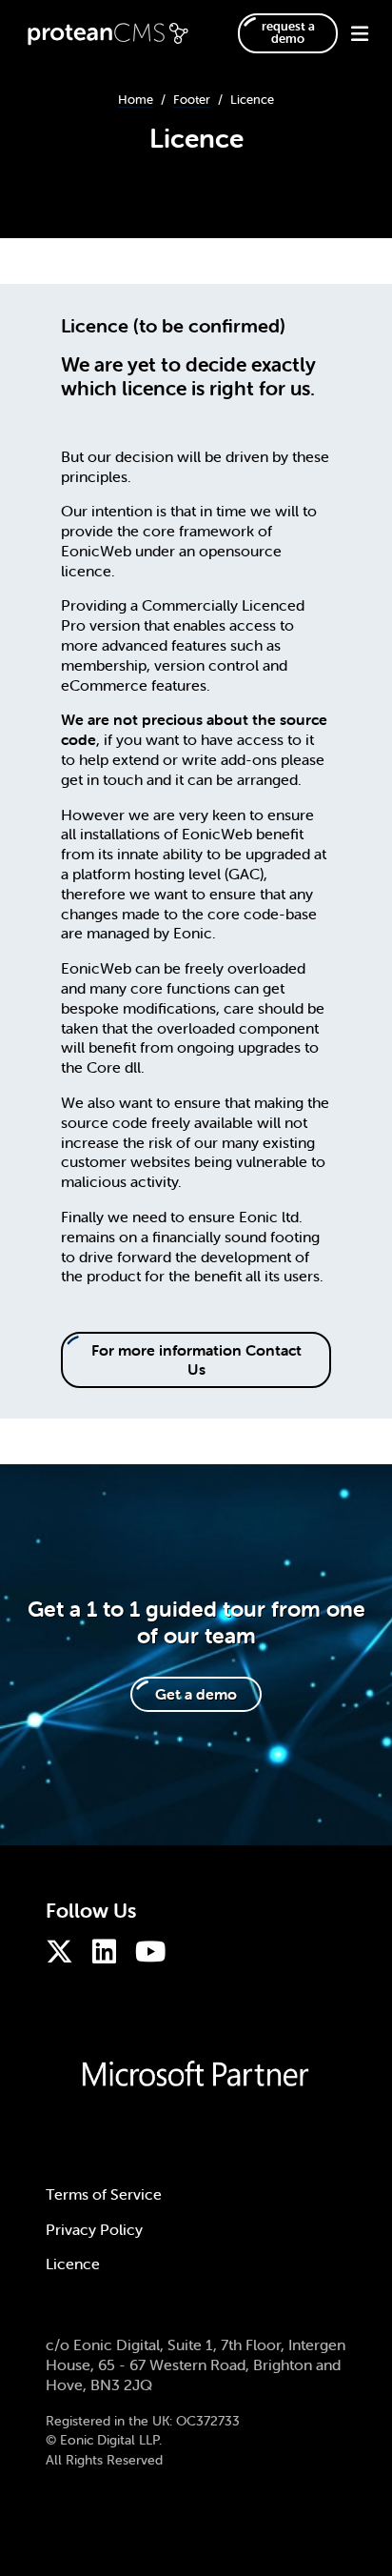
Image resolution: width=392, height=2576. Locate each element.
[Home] (111, 33)
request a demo (288, 32)
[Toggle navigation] (352, 34)
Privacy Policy (94, 2229)
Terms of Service (104, 2194)
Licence (73, 2264)
